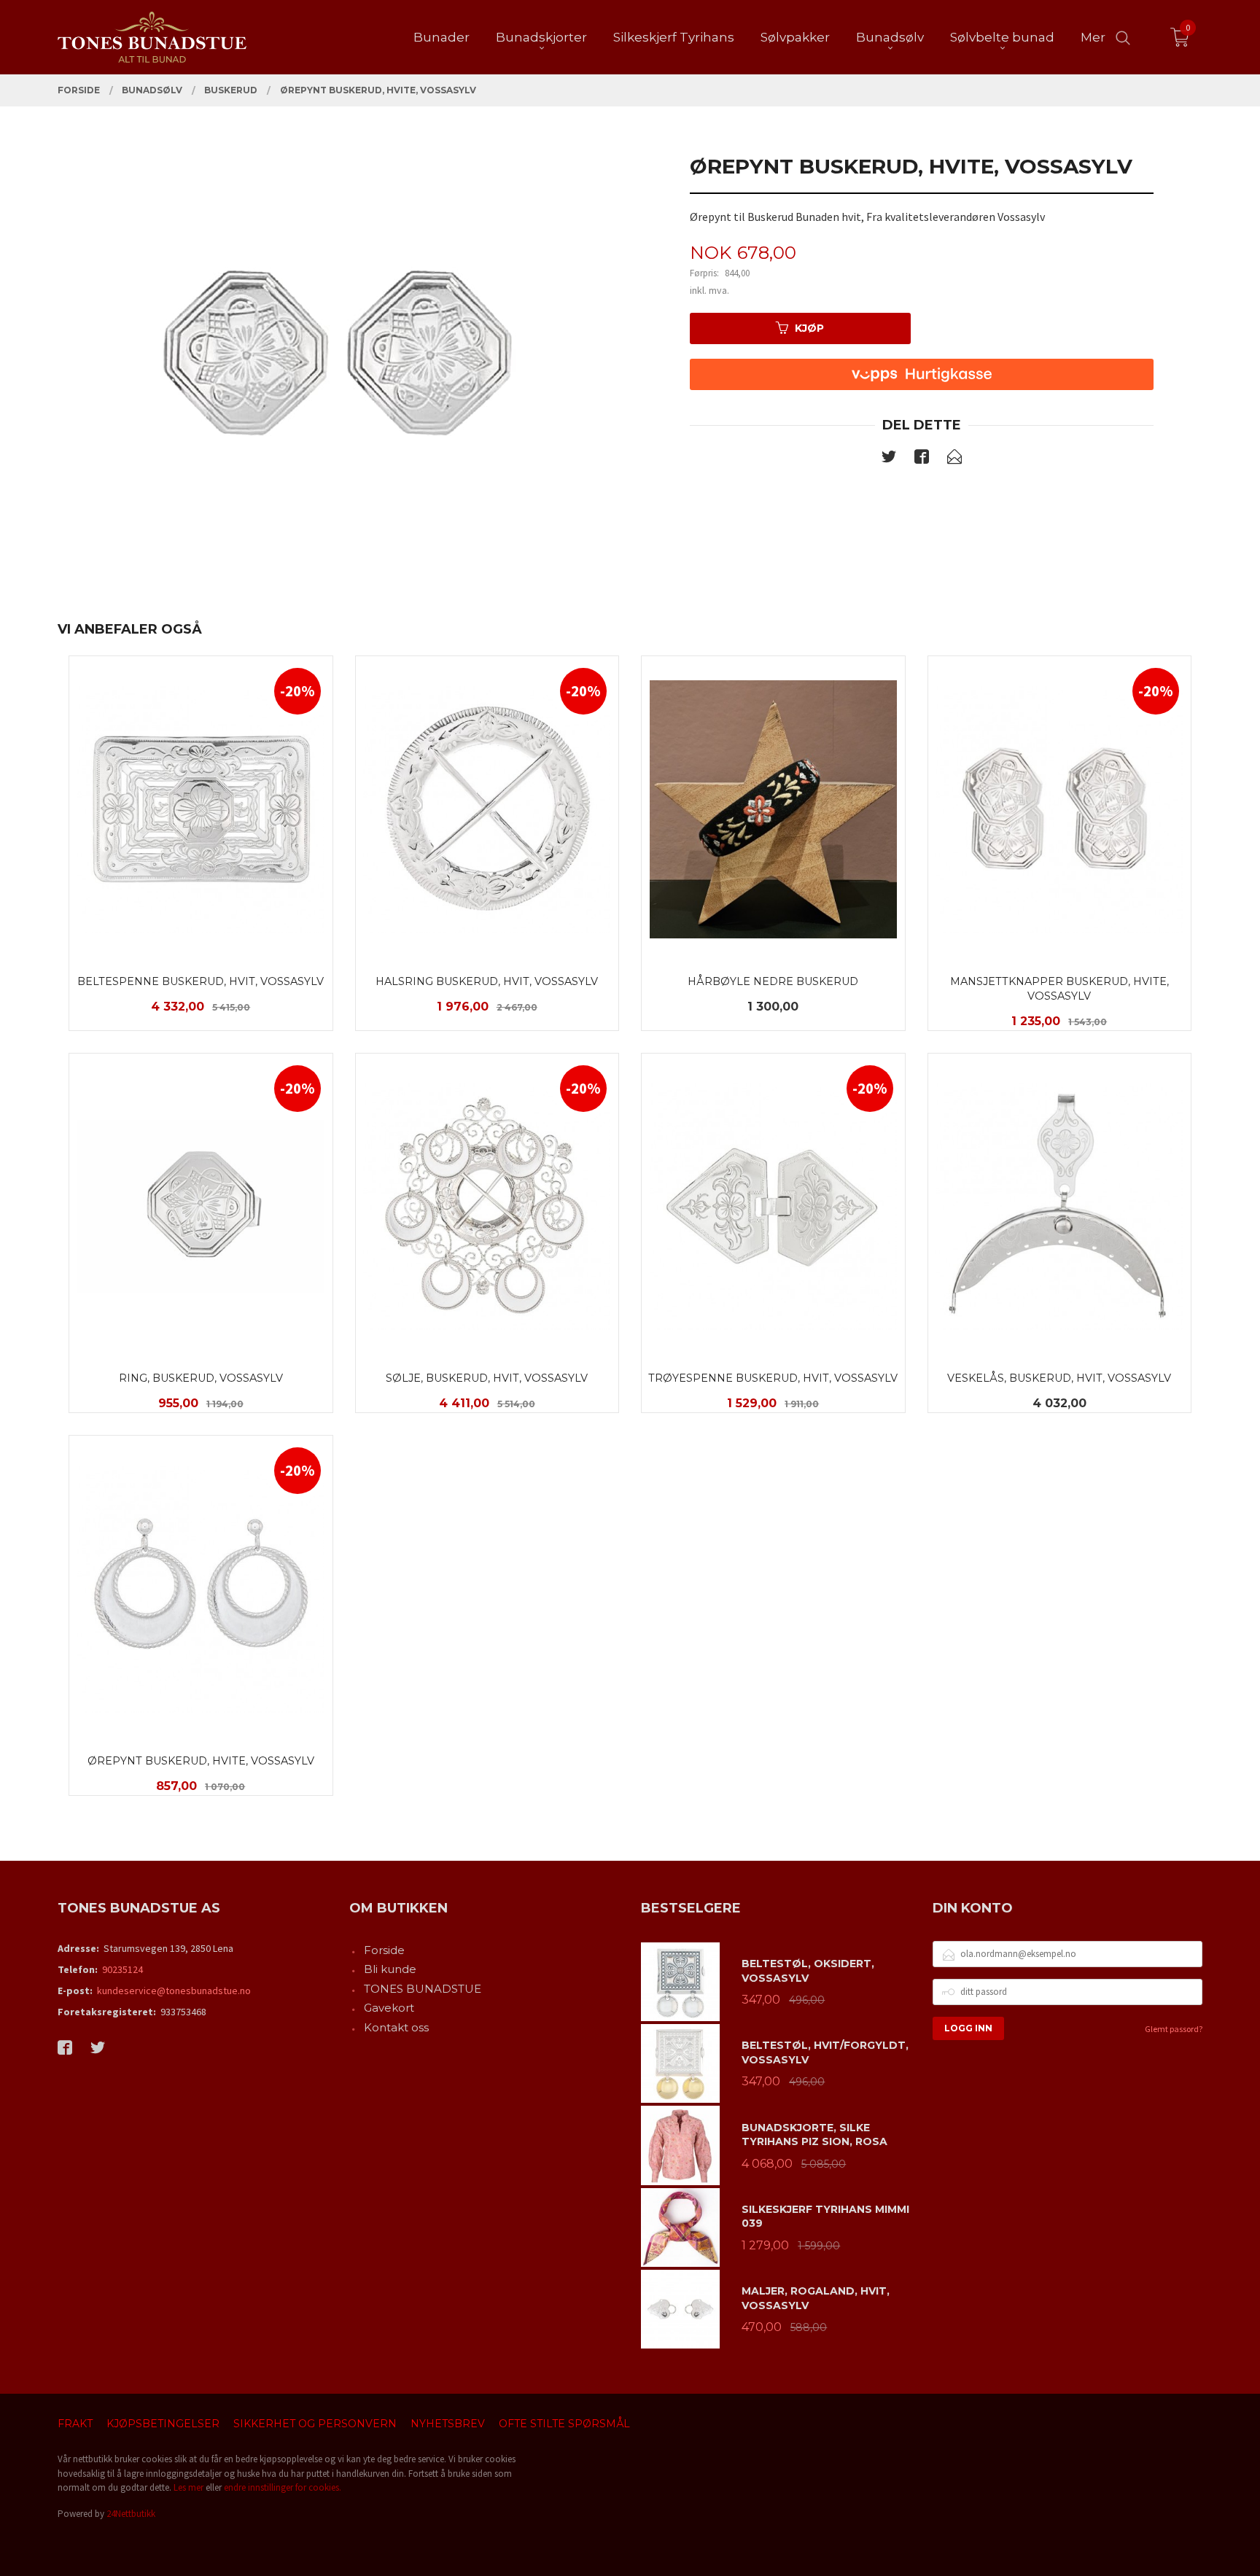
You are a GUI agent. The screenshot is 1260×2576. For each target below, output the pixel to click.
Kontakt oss (396, 2027)
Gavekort (389, 2008)
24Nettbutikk (131, 2514)
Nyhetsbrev (448, 2424)
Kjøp (809, 328)
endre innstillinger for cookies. (283, 2487)
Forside (384, 1950)
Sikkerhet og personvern (315, 2424)
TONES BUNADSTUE (423, 1989)
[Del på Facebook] (922, 459)
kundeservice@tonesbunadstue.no (174, 1991)
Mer (1093, 37)
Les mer (188, 2487)
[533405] (338, 346)
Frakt (75, 2424)
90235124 (122, 1969)
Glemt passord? (1174, 2029)
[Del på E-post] (954, 459)
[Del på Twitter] (889, 459)
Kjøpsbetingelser (163, 2424)
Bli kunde (390, 1969)
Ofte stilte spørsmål (564, 2424)
